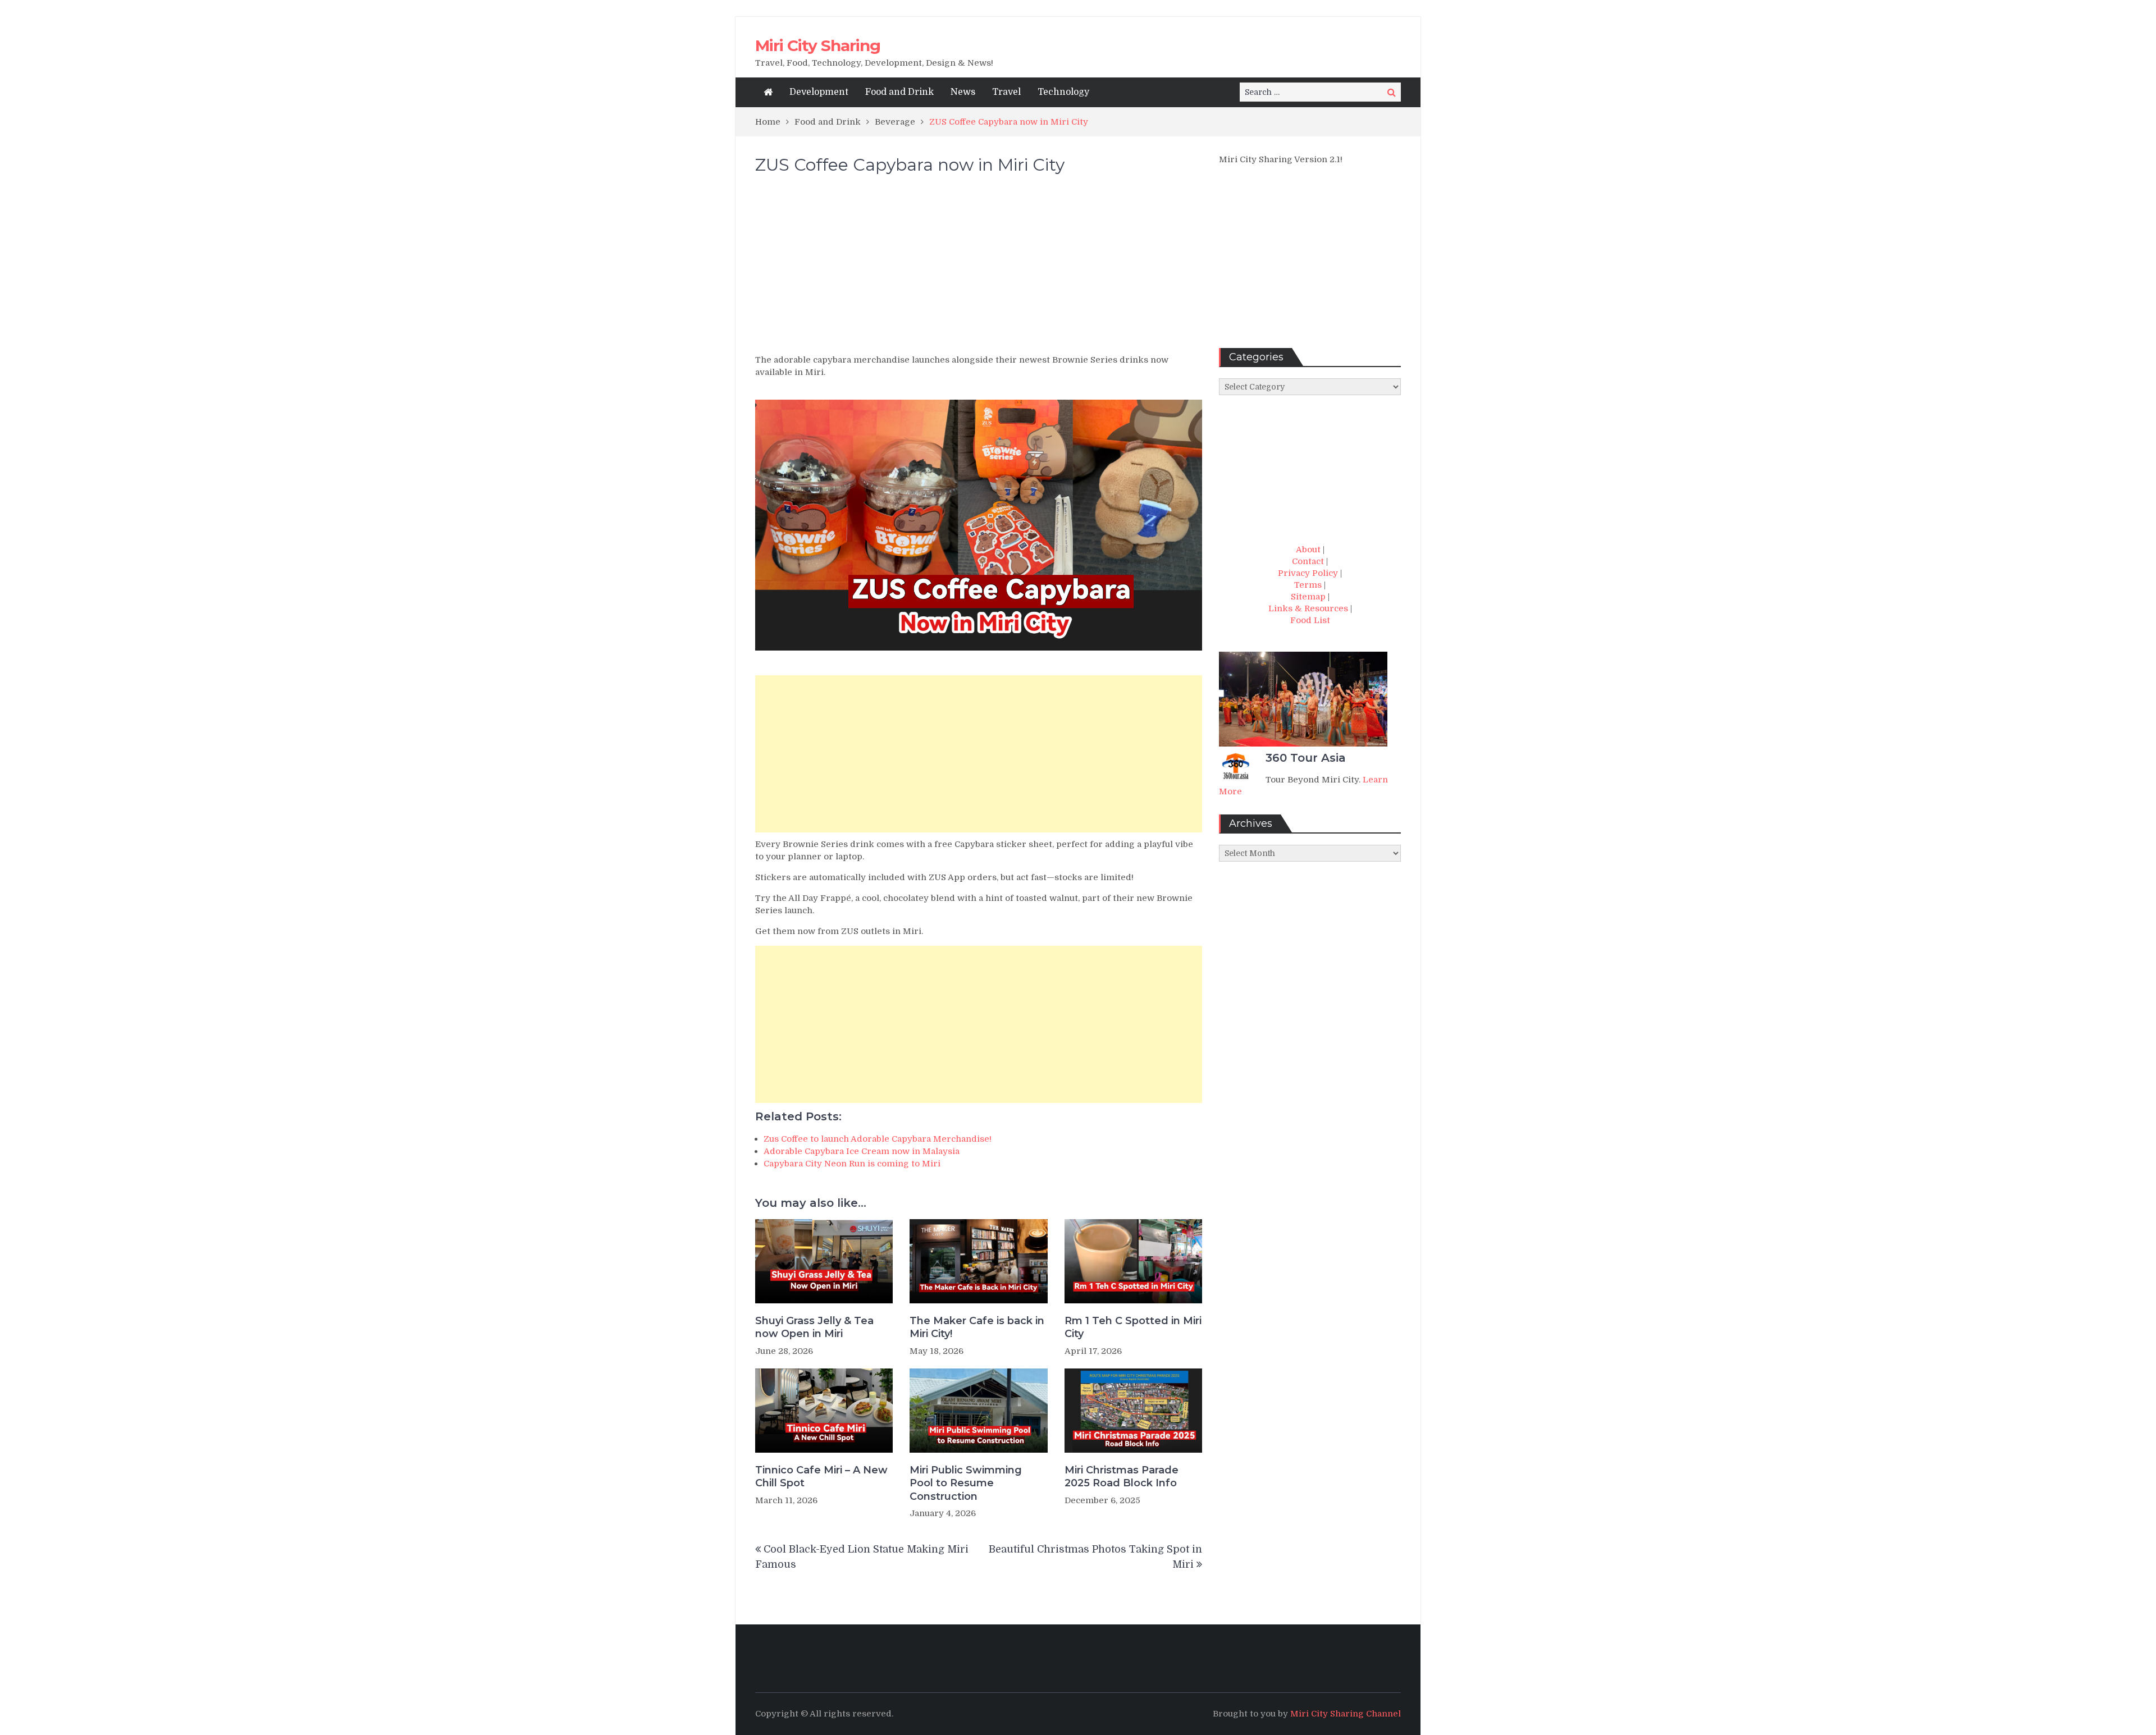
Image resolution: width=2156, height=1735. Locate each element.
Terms (1308, 585)
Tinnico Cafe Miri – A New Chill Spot (821, 1477)
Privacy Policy (1308, 573)
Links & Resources (1308, 608)
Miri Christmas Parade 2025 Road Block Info (1122, 1477)
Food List (1310, 620)
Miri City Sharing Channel (1346, 1714)
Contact (1308, 561)
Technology (1063, 92)
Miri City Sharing (818, 45)
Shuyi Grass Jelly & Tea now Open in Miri (814, 1327)
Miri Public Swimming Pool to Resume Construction (966, 1483)
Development (819, 92)
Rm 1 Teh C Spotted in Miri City (1133, 1327)
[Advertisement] (979, 269)
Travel (1006, 92)
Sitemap (1308, 597)
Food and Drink (899, 92)
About (1308, 550)
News (963, 92)
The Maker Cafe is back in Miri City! (977, 1327)
